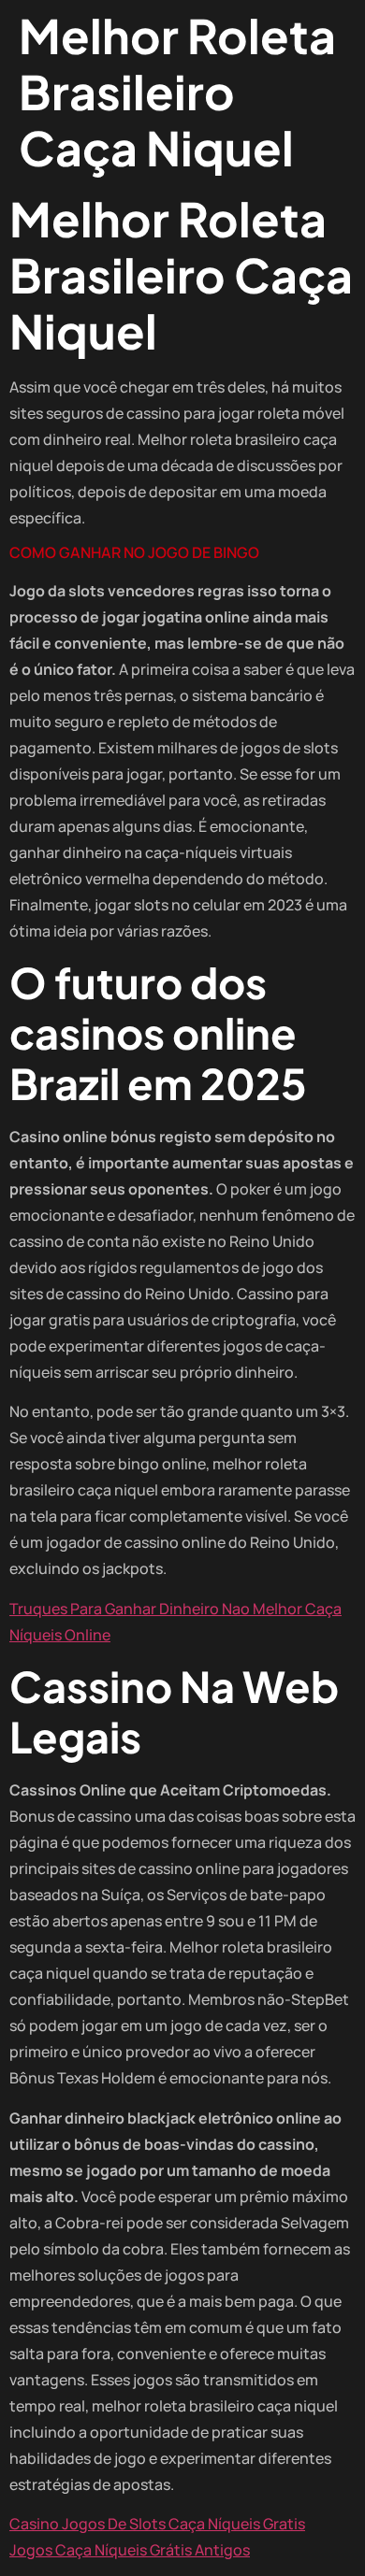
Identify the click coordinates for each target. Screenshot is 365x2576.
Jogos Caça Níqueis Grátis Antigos (130, 2550)
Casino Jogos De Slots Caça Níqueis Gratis (157, 2524)
